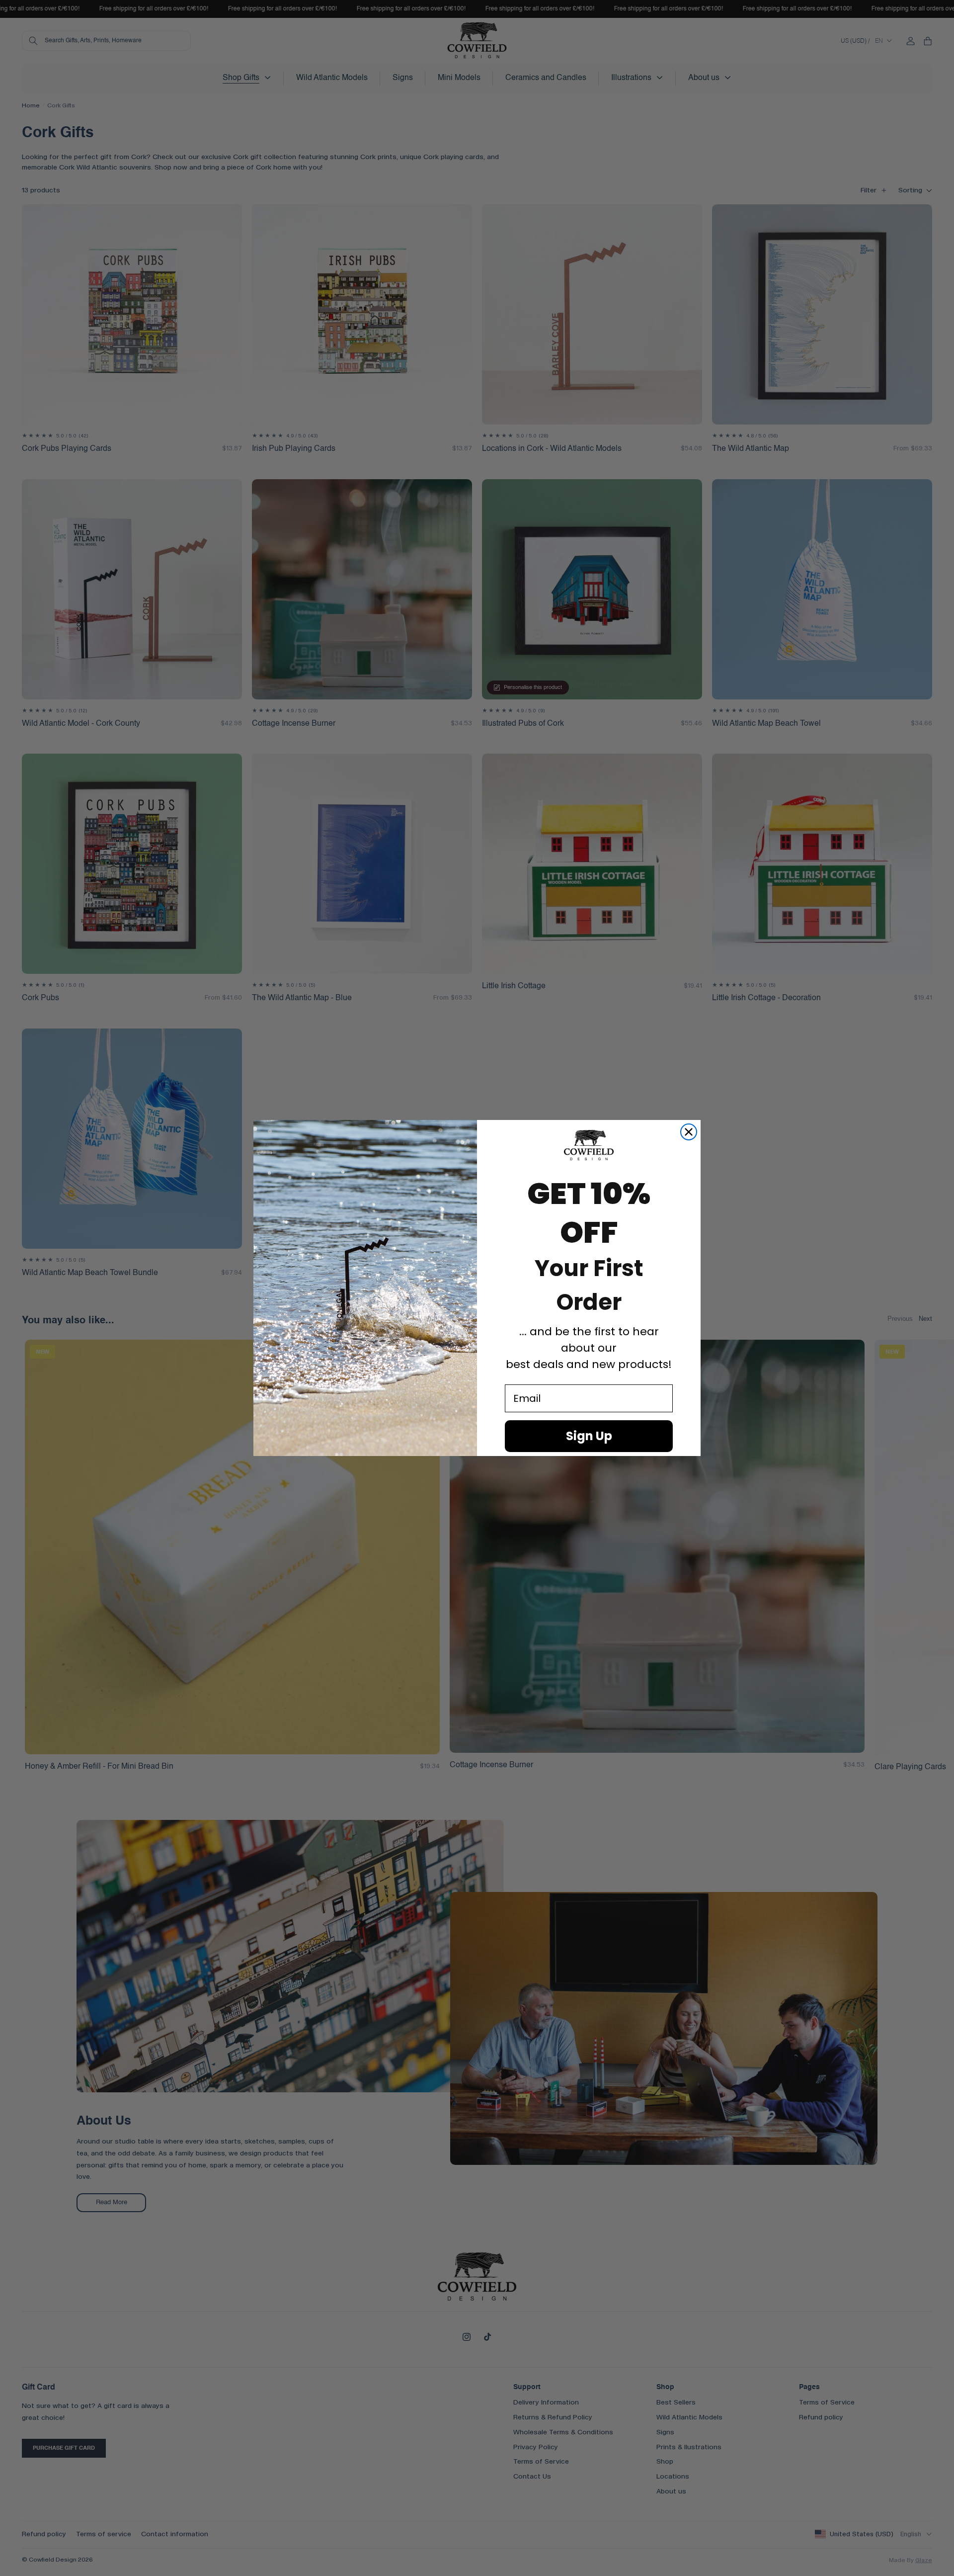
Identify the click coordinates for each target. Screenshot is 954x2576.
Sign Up (589, 1436)
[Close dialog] (689, 1132)
